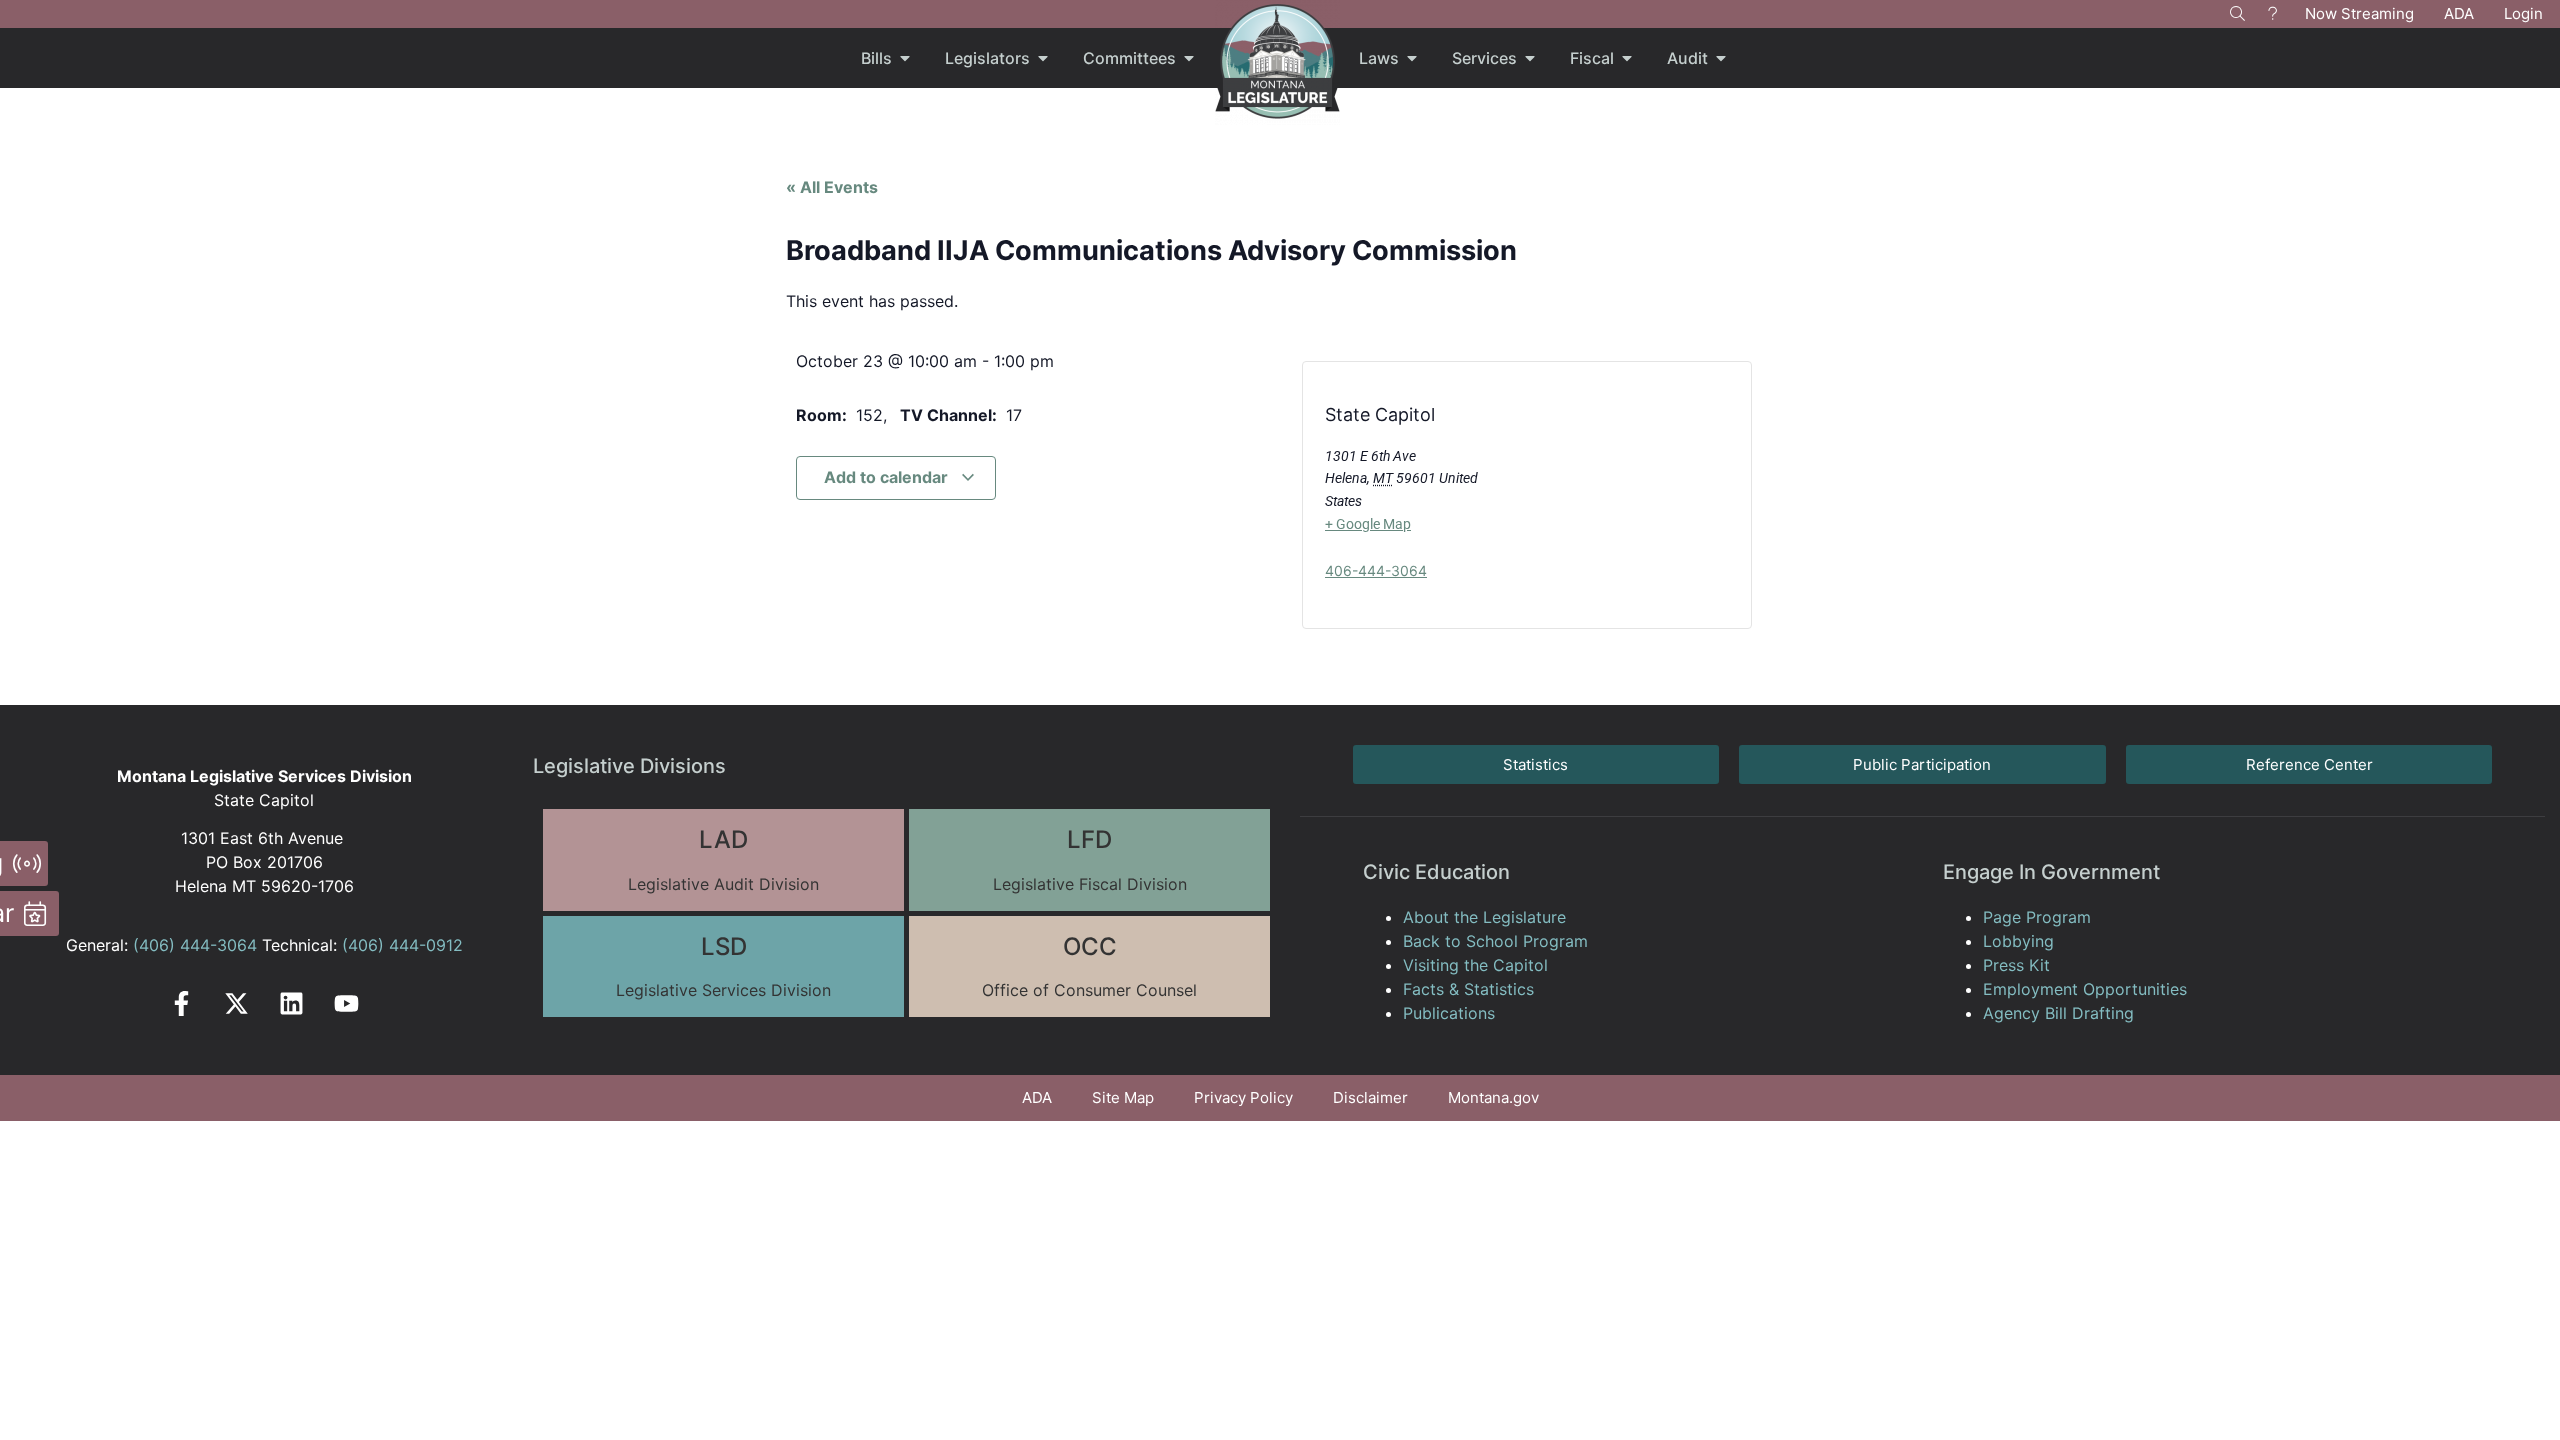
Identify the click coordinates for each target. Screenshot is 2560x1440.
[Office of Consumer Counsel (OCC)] (1089, 966)
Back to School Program (1495, 941)
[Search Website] (2237, 13)
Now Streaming (2359, 13)
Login (2523, 13)
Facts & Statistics (1468, 989)
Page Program (2037, 917)
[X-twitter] (236, 1003)
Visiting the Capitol (1475, 965)
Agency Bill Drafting (2058, 1013)
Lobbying (2018, 941)
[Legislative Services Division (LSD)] (723, 966)
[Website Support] (2272, 13)
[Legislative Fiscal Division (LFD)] (1089, 859)
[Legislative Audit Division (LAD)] (723, 859)
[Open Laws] (1412, 58)
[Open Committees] (1189, 58)
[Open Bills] (905, 58)
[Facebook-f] (181, 1003)
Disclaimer (1370, 1097)
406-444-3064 (1376, 570)
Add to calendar (888, 477)
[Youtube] (346, 1003)
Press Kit (2016, 965)
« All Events (832, 187)
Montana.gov (1493, 1097)
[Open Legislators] (1043, 58)
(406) (154, 945)
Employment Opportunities (2085, 989)
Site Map (1123, 1097)
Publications (1449, 1013)
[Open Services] (1530, 58)
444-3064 (216, 945)
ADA (2459, 13)
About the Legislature (1484, 917)
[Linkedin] (291, 1003)
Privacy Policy (1243, 1097)
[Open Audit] (1721, 58)
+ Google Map (1368, 524)
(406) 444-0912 (402, 945)
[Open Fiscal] (1627, 58)
